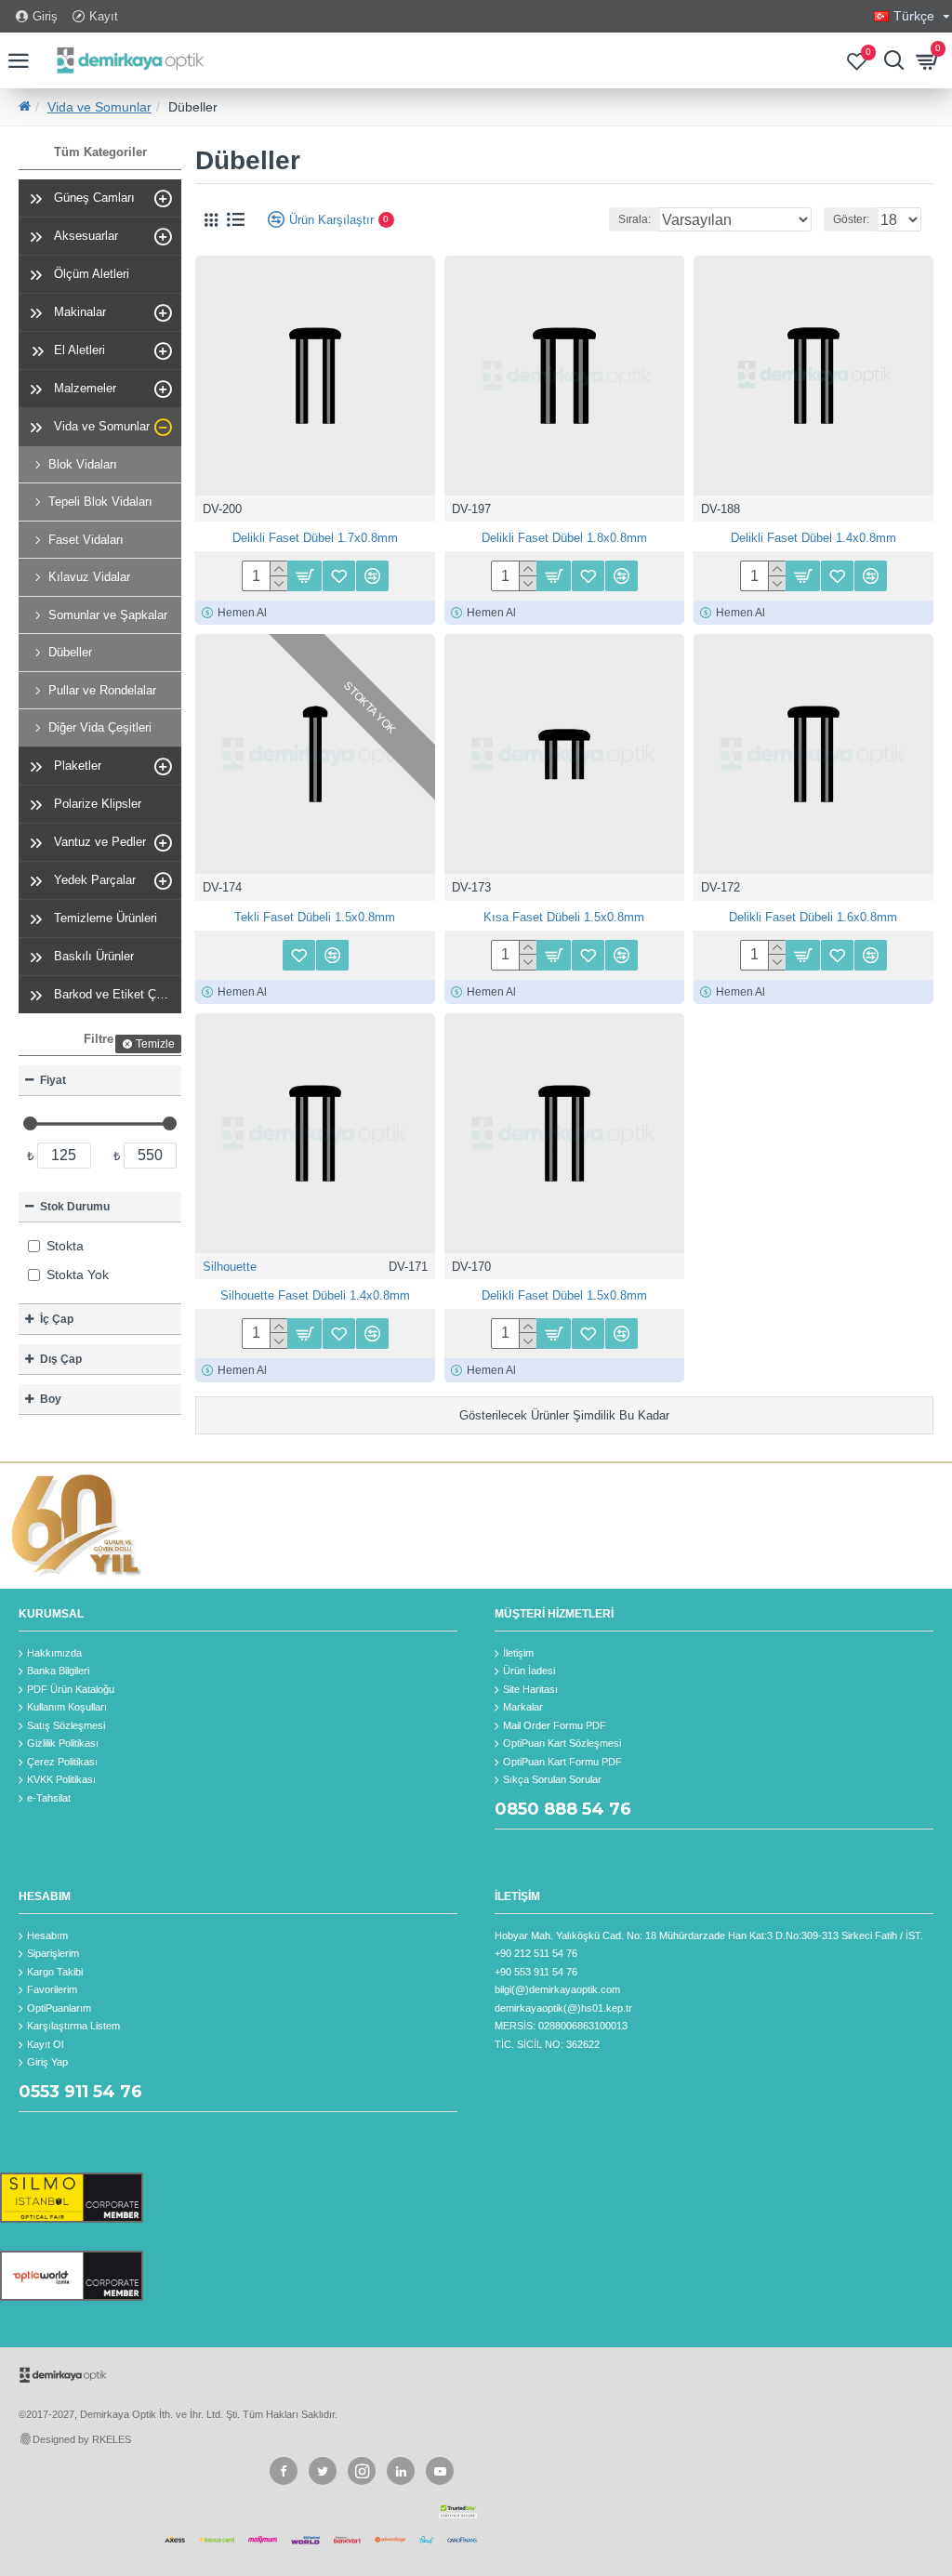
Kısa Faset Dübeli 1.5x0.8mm (564, 917)
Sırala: (635, 219)
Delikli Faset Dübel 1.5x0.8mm (564, 1295)
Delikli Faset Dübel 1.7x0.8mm (315, 538)
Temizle (155, 1044)
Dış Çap (61, 1359)
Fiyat (53, 1080)
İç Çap (57, 1319)
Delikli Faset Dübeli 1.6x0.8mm (813, 917)
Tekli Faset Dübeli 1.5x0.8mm (315, 917)
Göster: (851, 219)
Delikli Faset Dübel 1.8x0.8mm (564, 538)
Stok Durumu (75, 1207)
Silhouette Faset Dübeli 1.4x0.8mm (315, 1295)
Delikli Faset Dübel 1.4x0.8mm (813, 538)
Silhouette (230, 1267)
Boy (51, 1399)
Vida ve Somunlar (99, 107)
